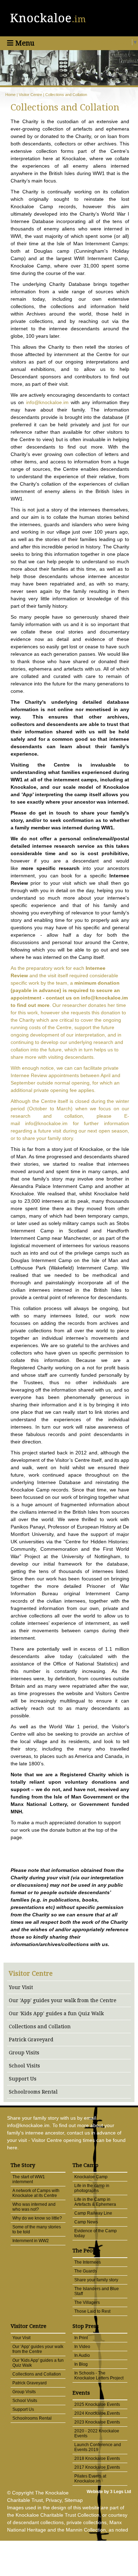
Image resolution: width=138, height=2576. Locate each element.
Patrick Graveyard (31, 2040)
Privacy (54, 2500)
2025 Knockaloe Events (97, 2404)
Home (10, 95)
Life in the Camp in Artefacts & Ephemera (95, 2202)
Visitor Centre (30, 95)
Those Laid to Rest (92, 2311)
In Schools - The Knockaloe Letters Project (99, 2376)
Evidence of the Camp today (96, 2233)
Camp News (86, 2222)
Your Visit (21, 1987)
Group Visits (24, 2053)
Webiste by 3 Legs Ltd (109, 2492)
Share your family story (96, 2280)
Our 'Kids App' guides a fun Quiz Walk (56, 2013)
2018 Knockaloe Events (97, 2458)
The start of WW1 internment (29, 2179)
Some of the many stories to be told (37, 2229)
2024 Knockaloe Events (97, 2413)
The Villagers (87, 2302)
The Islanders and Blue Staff (97, 2291)
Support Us (23, 2079)
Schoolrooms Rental (33, 2092)
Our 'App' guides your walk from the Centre (63, 2000)
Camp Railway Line (93, 2213)
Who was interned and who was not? (34, 2207)
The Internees (88, 2262)
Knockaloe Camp (91, 2177)
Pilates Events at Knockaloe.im (90, 2479)
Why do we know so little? (37, 2218)
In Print (81, 2338)
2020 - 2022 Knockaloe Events (97, 2433)
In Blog (81, 2364)
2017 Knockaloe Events (97, 2467)
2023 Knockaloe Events (97, 2422)
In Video (82, 2347)
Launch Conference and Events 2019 (98, 2447)
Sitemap (74, 2500)
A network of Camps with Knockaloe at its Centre (36, 2193)
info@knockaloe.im (47, 402)
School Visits (24, 2066)
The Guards (86, 2271)
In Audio (82, 2355)
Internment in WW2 (31, 2241)
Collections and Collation (66, 95)
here (12, 2148)
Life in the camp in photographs (92, 2188)
